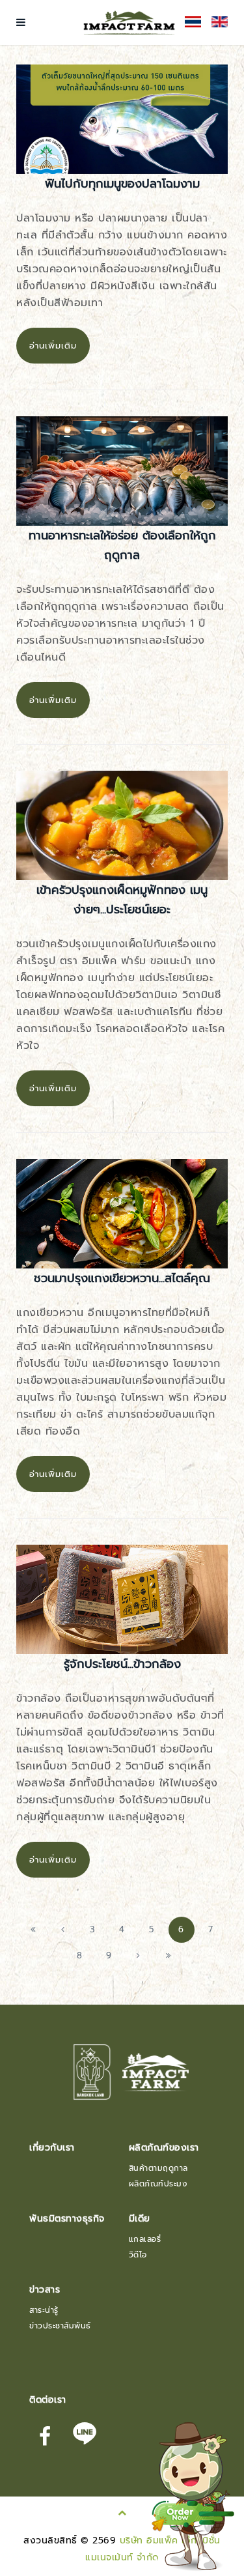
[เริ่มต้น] (33, 1930)
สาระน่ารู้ (44, 2310)
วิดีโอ (138, 2255)
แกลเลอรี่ (145, 2239)
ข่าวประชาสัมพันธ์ (60, 2326)
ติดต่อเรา (48, 2400)
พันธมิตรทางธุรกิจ (67, 2219)
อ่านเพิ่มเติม (53, 346)
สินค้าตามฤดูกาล (158, 2168)
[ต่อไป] (139, 1956)
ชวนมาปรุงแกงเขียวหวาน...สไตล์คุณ (122, 1278)
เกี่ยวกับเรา (52, 2148)
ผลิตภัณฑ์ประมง (158, 2184)
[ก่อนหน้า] (63, 1930)
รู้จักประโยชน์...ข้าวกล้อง (122, 1664)
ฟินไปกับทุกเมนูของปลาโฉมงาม (122, 184)
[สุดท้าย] (168, 1956)
